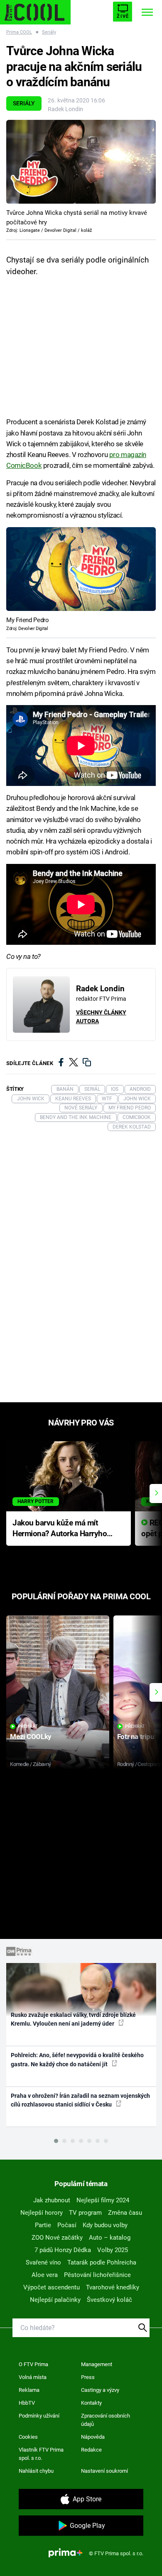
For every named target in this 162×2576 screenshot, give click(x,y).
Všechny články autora (101, 1017)
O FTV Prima (33, 2364)
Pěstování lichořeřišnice (97, 2275)
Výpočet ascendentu (52, 2287)
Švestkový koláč (109, 2300)
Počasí (67, 2225)
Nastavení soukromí (104, 2471)
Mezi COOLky (31, 1737)
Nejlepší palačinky (55, 2300)
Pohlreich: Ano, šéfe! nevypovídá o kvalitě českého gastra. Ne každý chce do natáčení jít (77, 2059)
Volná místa (33, 2377)
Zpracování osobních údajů (106, 2420)
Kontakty (91, 2403)
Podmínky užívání (39, 2416)
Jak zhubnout (52, 2200)
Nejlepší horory (42, 2213)
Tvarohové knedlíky (113, 2287)
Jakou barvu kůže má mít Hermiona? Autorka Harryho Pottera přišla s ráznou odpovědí (60, 1529)
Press (88, 2377)
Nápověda (93, 2437)
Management (97, 2364)
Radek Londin (65, 109)
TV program (85, 2213)
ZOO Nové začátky (57, 2238)
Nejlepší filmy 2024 (103, 2200)
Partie (43, 2225)
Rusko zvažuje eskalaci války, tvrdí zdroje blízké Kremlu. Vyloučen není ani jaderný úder (73, 2019)
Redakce (91, 2450)
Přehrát (28, 1726)
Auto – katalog (110, 2238)
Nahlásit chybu (36, 2471)
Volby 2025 (113, 2250)
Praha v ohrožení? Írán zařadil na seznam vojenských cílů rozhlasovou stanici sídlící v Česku (80, 2100)
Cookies (28, 2437)
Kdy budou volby (105, 2225)
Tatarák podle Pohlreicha (102, 2262)
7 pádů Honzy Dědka (63, 2250)
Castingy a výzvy (100, 2390)
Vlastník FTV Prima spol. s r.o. (41, 2454)
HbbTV (27, 2403)
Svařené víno (43, 2262)
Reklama (29, 2390)
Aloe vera (45, 2275)
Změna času (125, 2213)
